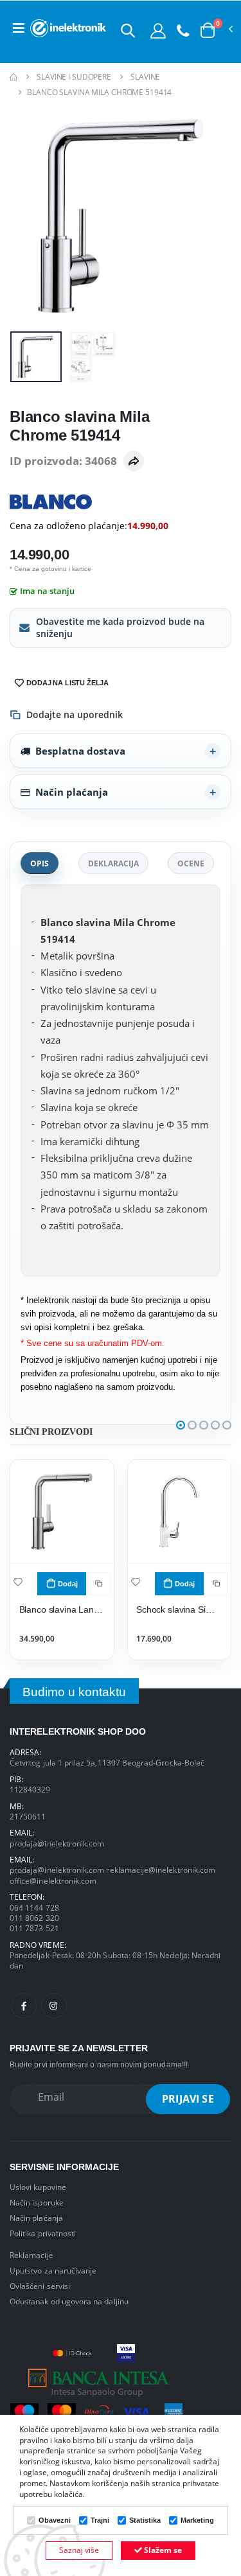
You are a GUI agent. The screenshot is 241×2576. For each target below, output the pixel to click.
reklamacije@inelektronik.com (161, 1870)
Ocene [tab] (191, 863)
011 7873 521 (34, 1928)
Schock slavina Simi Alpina (179, 1610)
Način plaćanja (72, 792)
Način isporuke (37, 2202)
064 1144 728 (34, 1907)
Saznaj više (79, 2550)
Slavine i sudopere (74, 77)
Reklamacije (31, 2255)
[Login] (158, 30)
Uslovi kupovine (38, 2187)
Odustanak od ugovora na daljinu (69, 2301)
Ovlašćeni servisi (40, 2286)
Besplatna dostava (80, 751)
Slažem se (162, 2550)
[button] (128, 30)
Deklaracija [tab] (113, 863)
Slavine (145, 77)
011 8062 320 (34, 1918)
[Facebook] (24, 2006)
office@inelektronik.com (53, 1880)
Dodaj (68, 1584)
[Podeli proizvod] (134, 461)
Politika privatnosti (43, 2233)
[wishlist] (18, 1582)
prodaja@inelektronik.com (57, 1843)
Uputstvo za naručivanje (53, 2270)
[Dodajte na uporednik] (99, 1584)
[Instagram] (54, 2006)
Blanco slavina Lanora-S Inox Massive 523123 (62, 1610)
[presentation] (28, 215)
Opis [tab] (40, 863)
